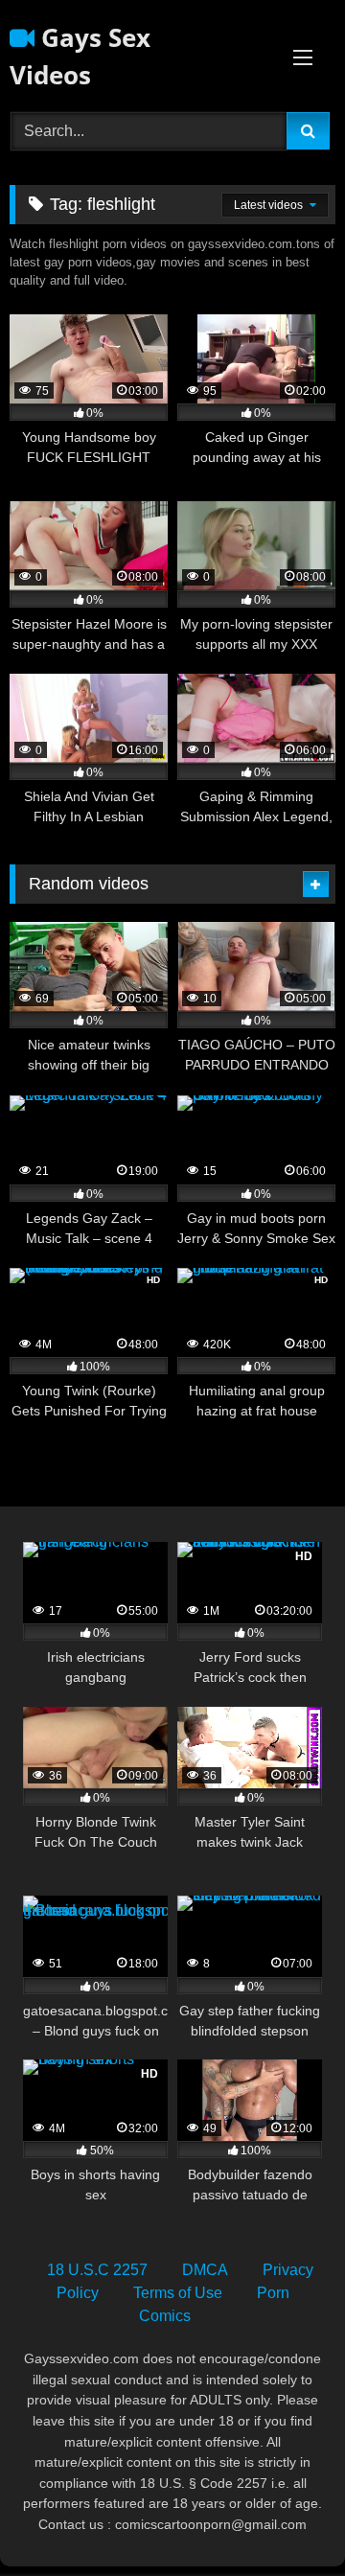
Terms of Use (178, 2293)
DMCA (205, 2270)
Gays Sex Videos (80, 56)
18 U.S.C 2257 (97, 2270)
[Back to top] (286, 2519)
